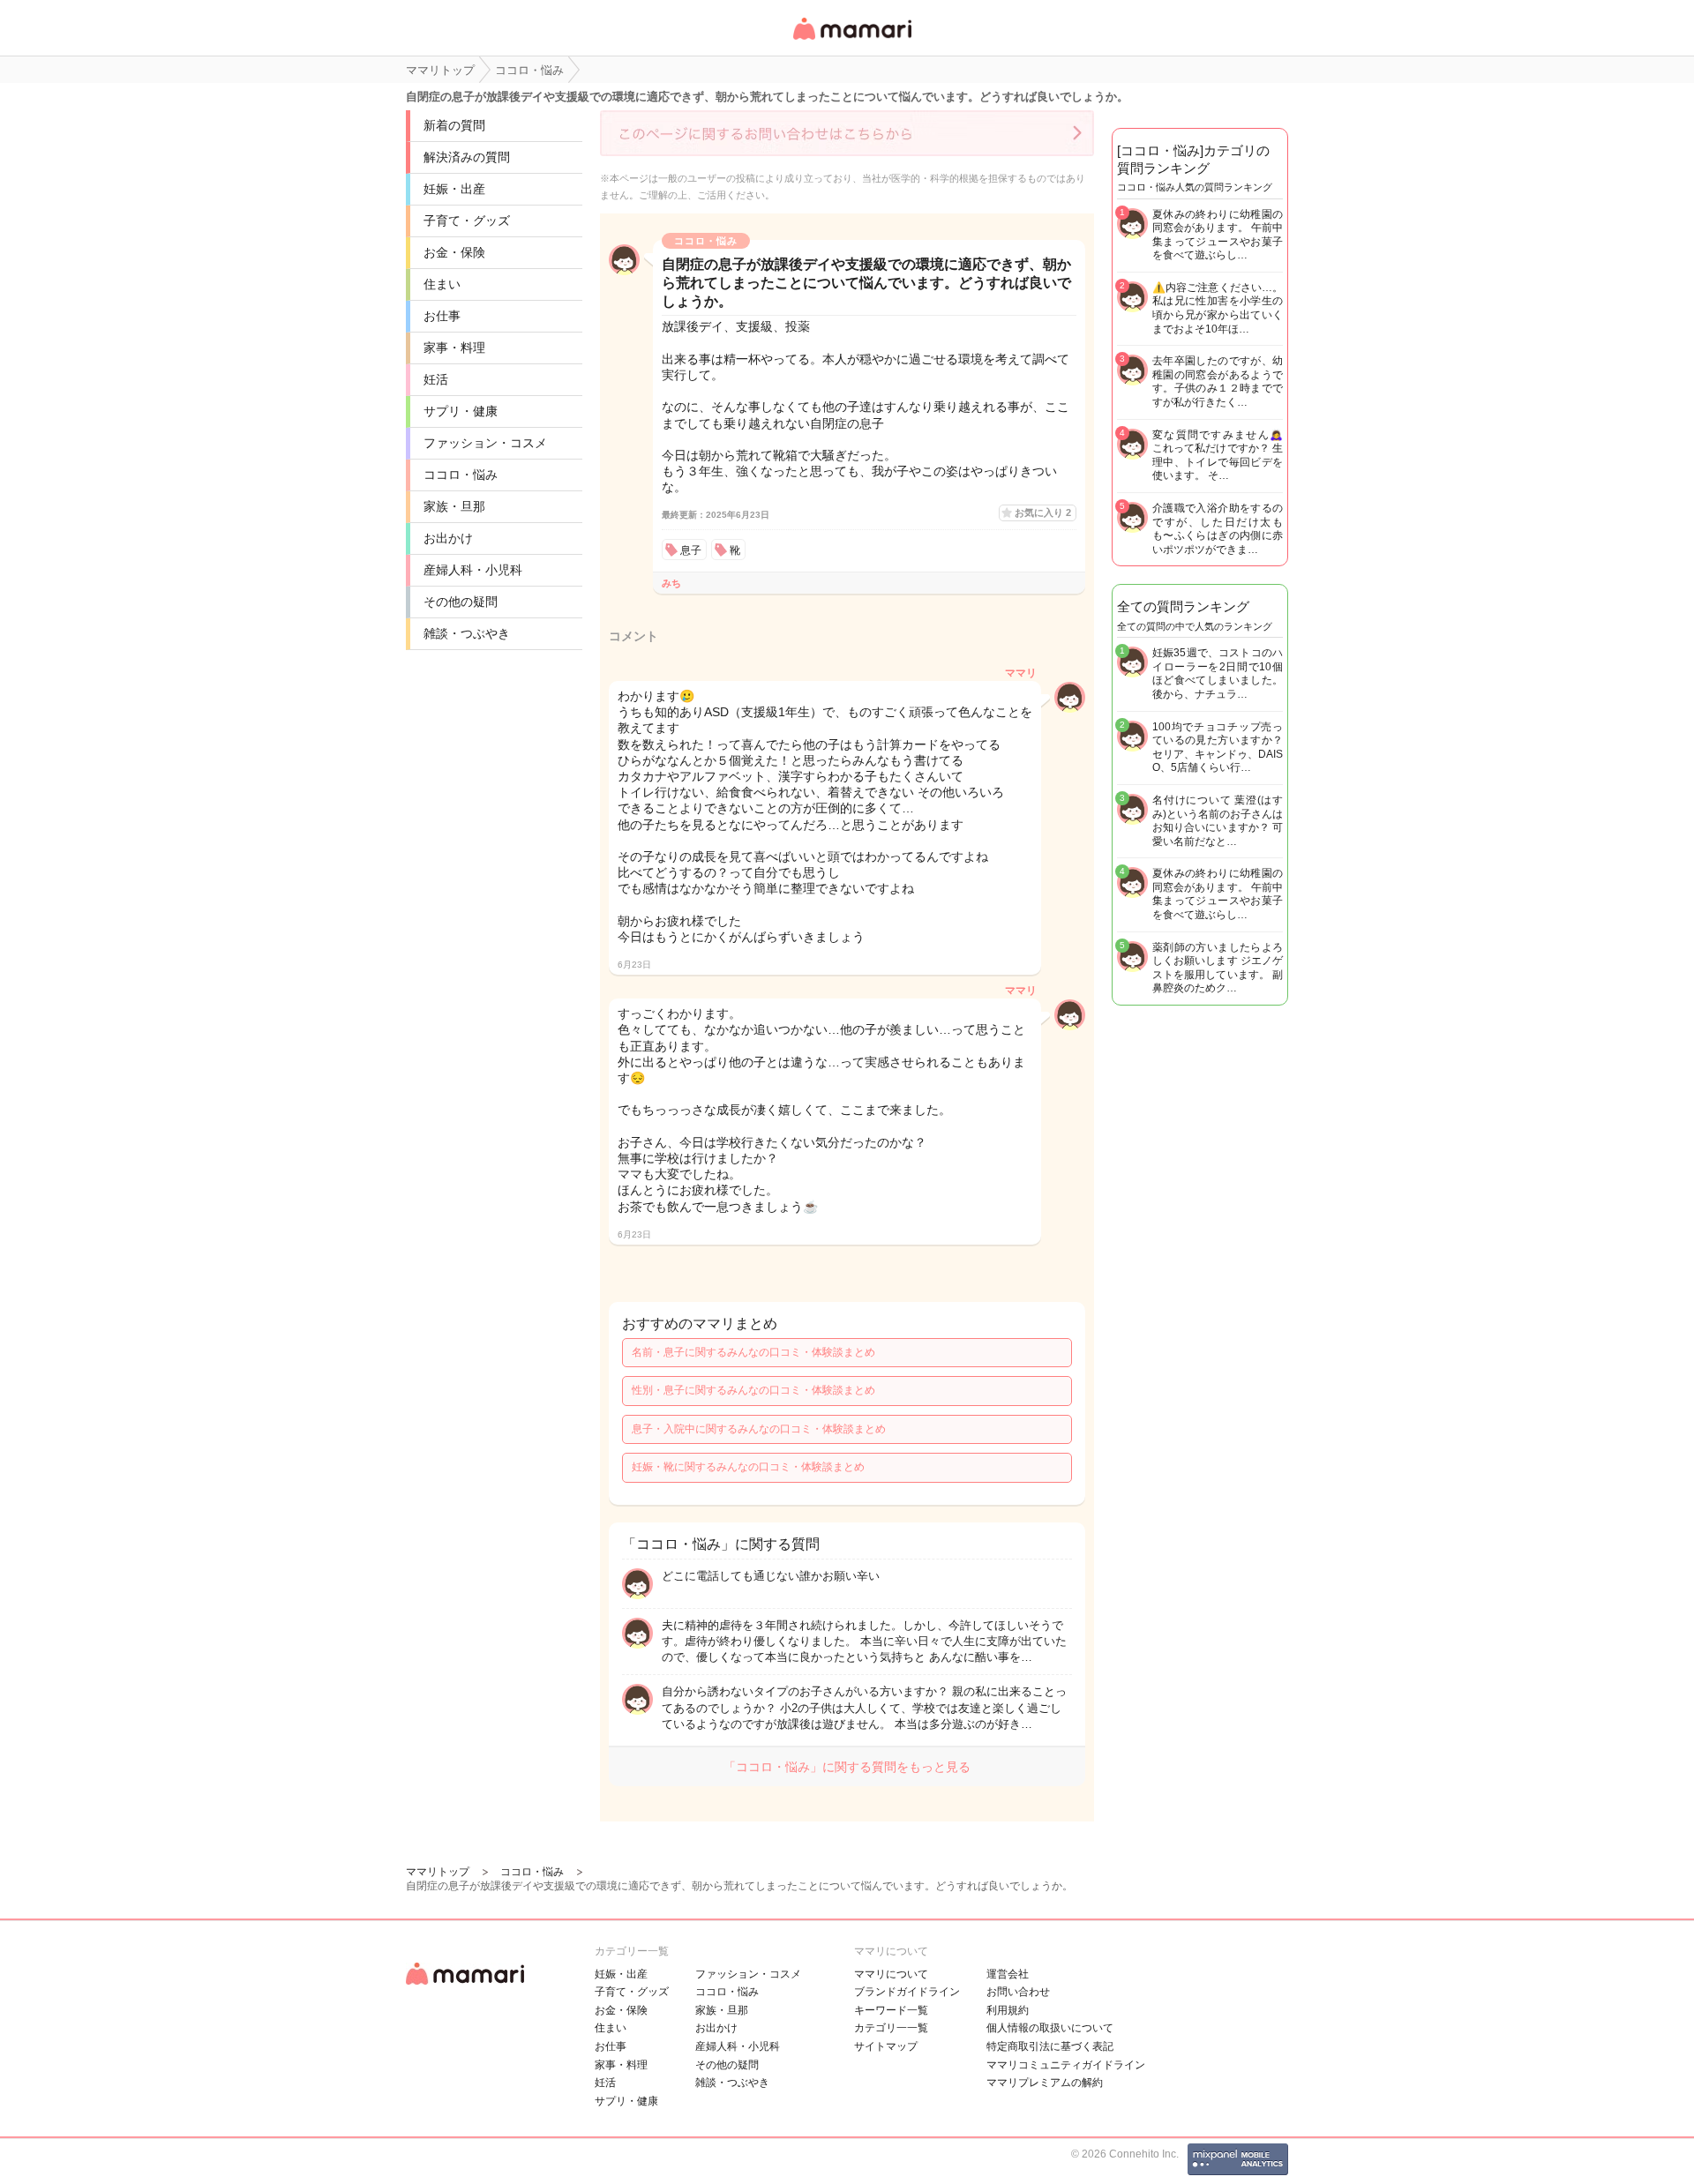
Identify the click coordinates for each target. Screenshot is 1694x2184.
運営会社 (1008, 1974)
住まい (442, 284)
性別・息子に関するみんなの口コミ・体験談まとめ (753, 1390)
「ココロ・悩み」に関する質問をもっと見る (847, 1767)
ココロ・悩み (461, 475)
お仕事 (442, 316)
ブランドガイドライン (907, 1992)
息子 (691, 550)
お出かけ (448, 538)
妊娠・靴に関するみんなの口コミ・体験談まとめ (748, 1467)
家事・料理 (454, 348)
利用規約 (1008, 2010)
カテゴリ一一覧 (891, 2028)
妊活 (436, 379)
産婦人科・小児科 (473, 570)
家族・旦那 (454, 506)
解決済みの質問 (467, 157)
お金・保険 (454, 252)
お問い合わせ (1018, 1992)
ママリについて (891, 1974)
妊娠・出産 (454, 189)
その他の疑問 (461, 602)
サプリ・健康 (461, 411)
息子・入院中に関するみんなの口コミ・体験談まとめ (759, 1429)
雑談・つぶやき (467, 633)
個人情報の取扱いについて (1050, 2028)
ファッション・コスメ (485, 443)
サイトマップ (886, 2046)
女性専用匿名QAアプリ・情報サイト (851, 41)
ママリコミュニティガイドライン (1066, 2065)
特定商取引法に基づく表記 (1050, 2046)
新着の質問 (454, 125)
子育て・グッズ (467, 221)
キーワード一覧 (891, 2010)
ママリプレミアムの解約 (1045, 2083)
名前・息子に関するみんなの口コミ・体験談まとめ (753, 1352)
